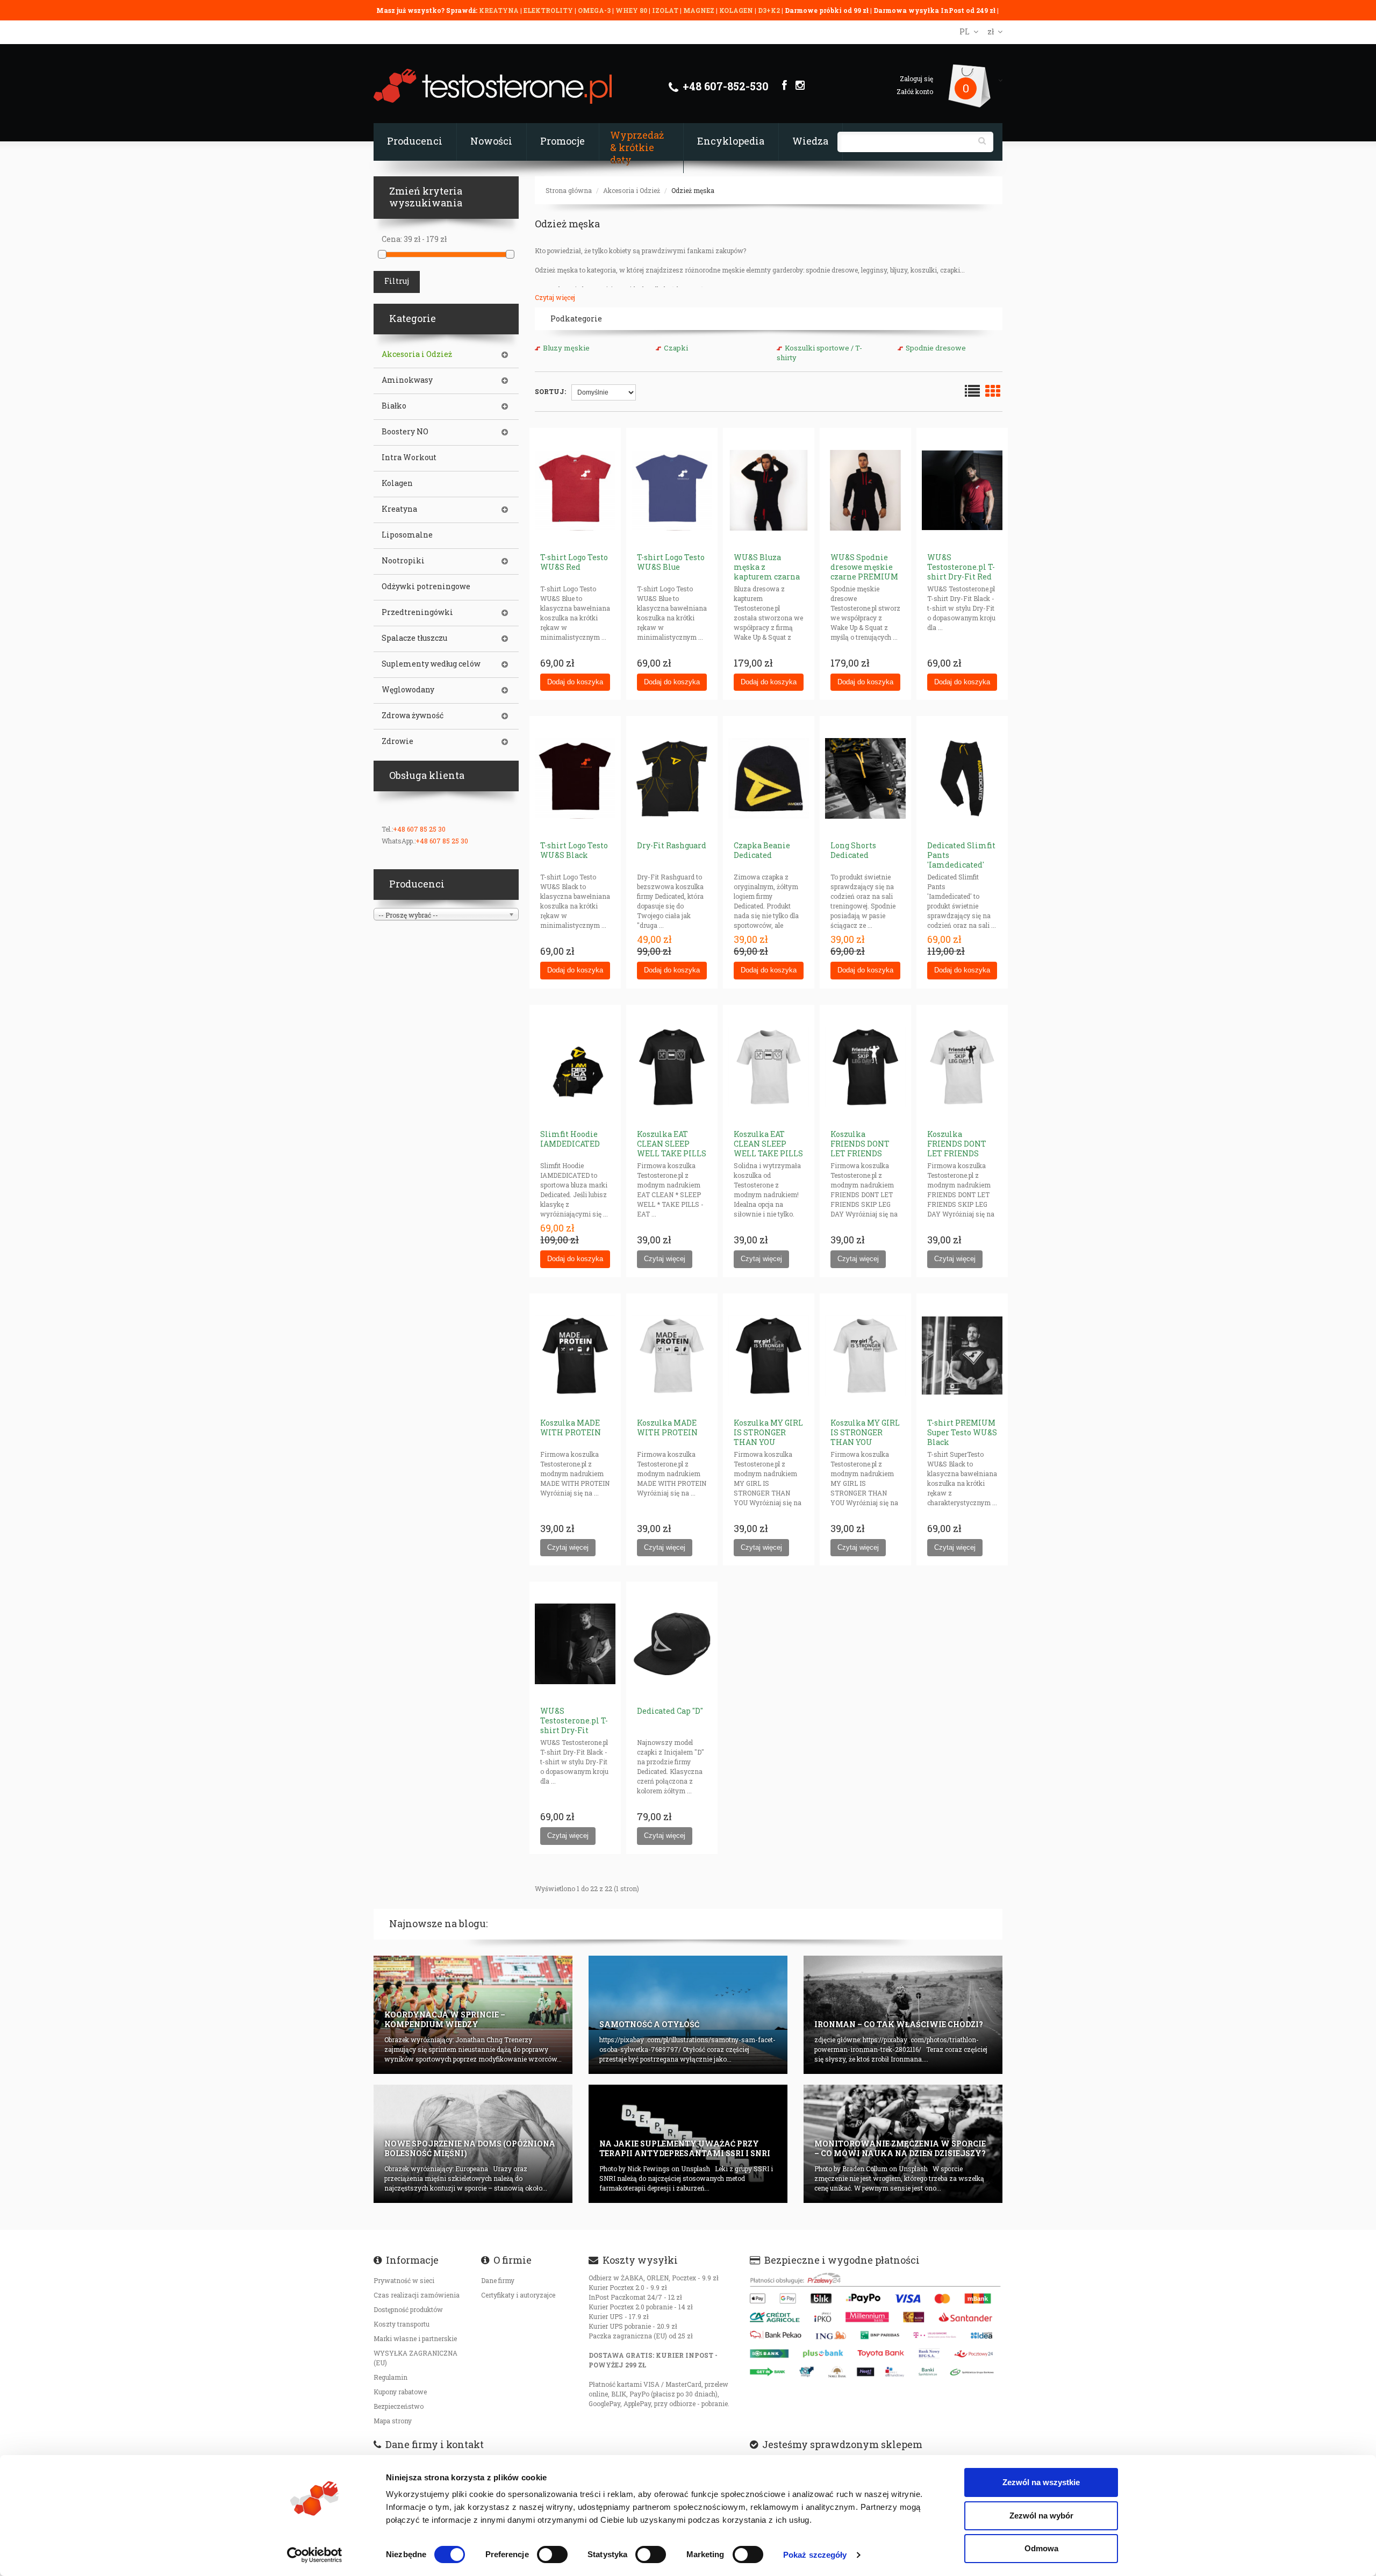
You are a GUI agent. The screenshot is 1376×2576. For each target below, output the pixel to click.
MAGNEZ (700, 10)
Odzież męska (693, 190)
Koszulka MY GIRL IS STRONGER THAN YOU (768, 1432)
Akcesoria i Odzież (632, 190)
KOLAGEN (737, 10)
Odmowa (1041, 2548)
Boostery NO (405, 432)
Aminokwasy (407, 380)
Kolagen (397, 483)
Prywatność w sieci (404, 2280)
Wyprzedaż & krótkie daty (637, 147)
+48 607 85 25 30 (419, 829)
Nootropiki (403, 561)
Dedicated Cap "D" (670, 1711)
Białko (394, 406)
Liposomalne (407, 535)
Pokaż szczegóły (815, 2555)
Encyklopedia (731, 141)
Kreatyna (399, 509)
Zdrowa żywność (413, 715)
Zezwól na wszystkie (1041, 2482)
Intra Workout (409, 457)
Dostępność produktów (408, 2309)
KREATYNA (500, 10)
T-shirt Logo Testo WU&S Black (574, 850)
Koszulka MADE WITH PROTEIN (571, 1427)
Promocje (562, 141)
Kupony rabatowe (400, 2392)
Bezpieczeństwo (399, 2406)
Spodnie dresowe (936, 348)
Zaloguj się (916, 78)
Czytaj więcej (555, 297)
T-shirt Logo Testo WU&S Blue (671, 562)
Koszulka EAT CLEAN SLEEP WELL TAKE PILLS (672, 1144)
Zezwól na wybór (1041, 2516)
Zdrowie (397, 741)
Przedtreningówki (417, 612)
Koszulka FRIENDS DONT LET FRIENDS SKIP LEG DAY (860, 1149)
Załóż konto (915, 91)
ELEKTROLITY (548, 10)
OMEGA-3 (595, 10)
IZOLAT (666, 10)
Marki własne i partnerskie (415, 2338)
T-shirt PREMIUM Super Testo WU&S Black (962, 1432)
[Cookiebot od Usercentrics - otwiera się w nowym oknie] (315, 2555)
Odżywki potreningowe (426, 586)
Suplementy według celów (431, 664)
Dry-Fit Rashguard (672, 845)
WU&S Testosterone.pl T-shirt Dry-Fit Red (961, 567)
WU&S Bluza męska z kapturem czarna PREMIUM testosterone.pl (767, 577)
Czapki (676, 348)
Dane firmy (498, 2280)
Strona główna (569, 190)
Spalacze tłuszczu (414, 638)
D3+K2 (769, 10)
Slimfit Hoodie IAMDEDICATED (570, 1139)
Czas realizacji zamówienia (417, 2295)
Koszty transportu (402, 2324)
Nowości (491, 141)
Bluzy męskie (566, 348)
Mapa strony (393, 2421)
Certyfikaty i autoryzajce (518, 2295)
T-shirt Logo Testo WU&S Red (574, 562)
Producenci (415, 141)
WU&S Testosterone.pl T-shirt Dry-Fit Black (574, 1725)
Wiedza (810, 141)
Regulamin (390, 2377)
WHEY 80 (631, 10)
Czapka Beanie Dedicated (762, 850)
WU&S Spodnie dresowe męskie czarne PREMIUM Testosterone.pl (864, 572)
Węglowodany (408, 690)
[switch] (552, 2554)
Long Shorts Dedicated (853, 850)
